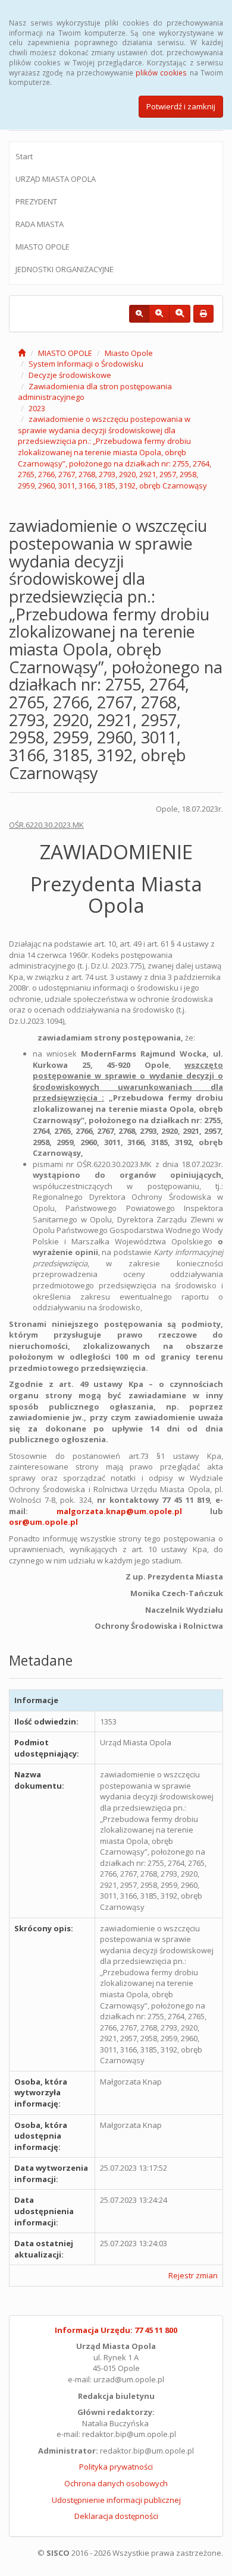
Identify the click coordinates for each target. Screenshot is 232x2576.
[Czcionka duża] (180, 314)
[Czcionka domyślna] (139, 314)
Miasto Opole (129, 353)
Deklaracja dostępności (116, 2516)
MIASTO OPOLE (43, 247)
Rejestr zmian (193, 2275)
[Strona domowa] (22, 353)
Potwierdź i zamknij (181, 106)
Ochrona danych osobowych (116, 2483)
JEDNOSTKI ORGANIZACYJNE (65, 269)
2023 (37, 408)
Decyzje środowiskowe (70, 375)
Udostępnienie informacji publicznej (116, 2500)
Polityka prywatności (116, 2467)
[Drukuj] (203, 314)
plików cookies (161, 72)
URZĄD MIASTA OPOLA (56, 179)
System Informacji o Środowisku (86, 364)
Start (24, 156)
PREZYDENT (36, 201)
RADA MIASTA (40, 224)
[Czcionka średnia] (159, 314)
